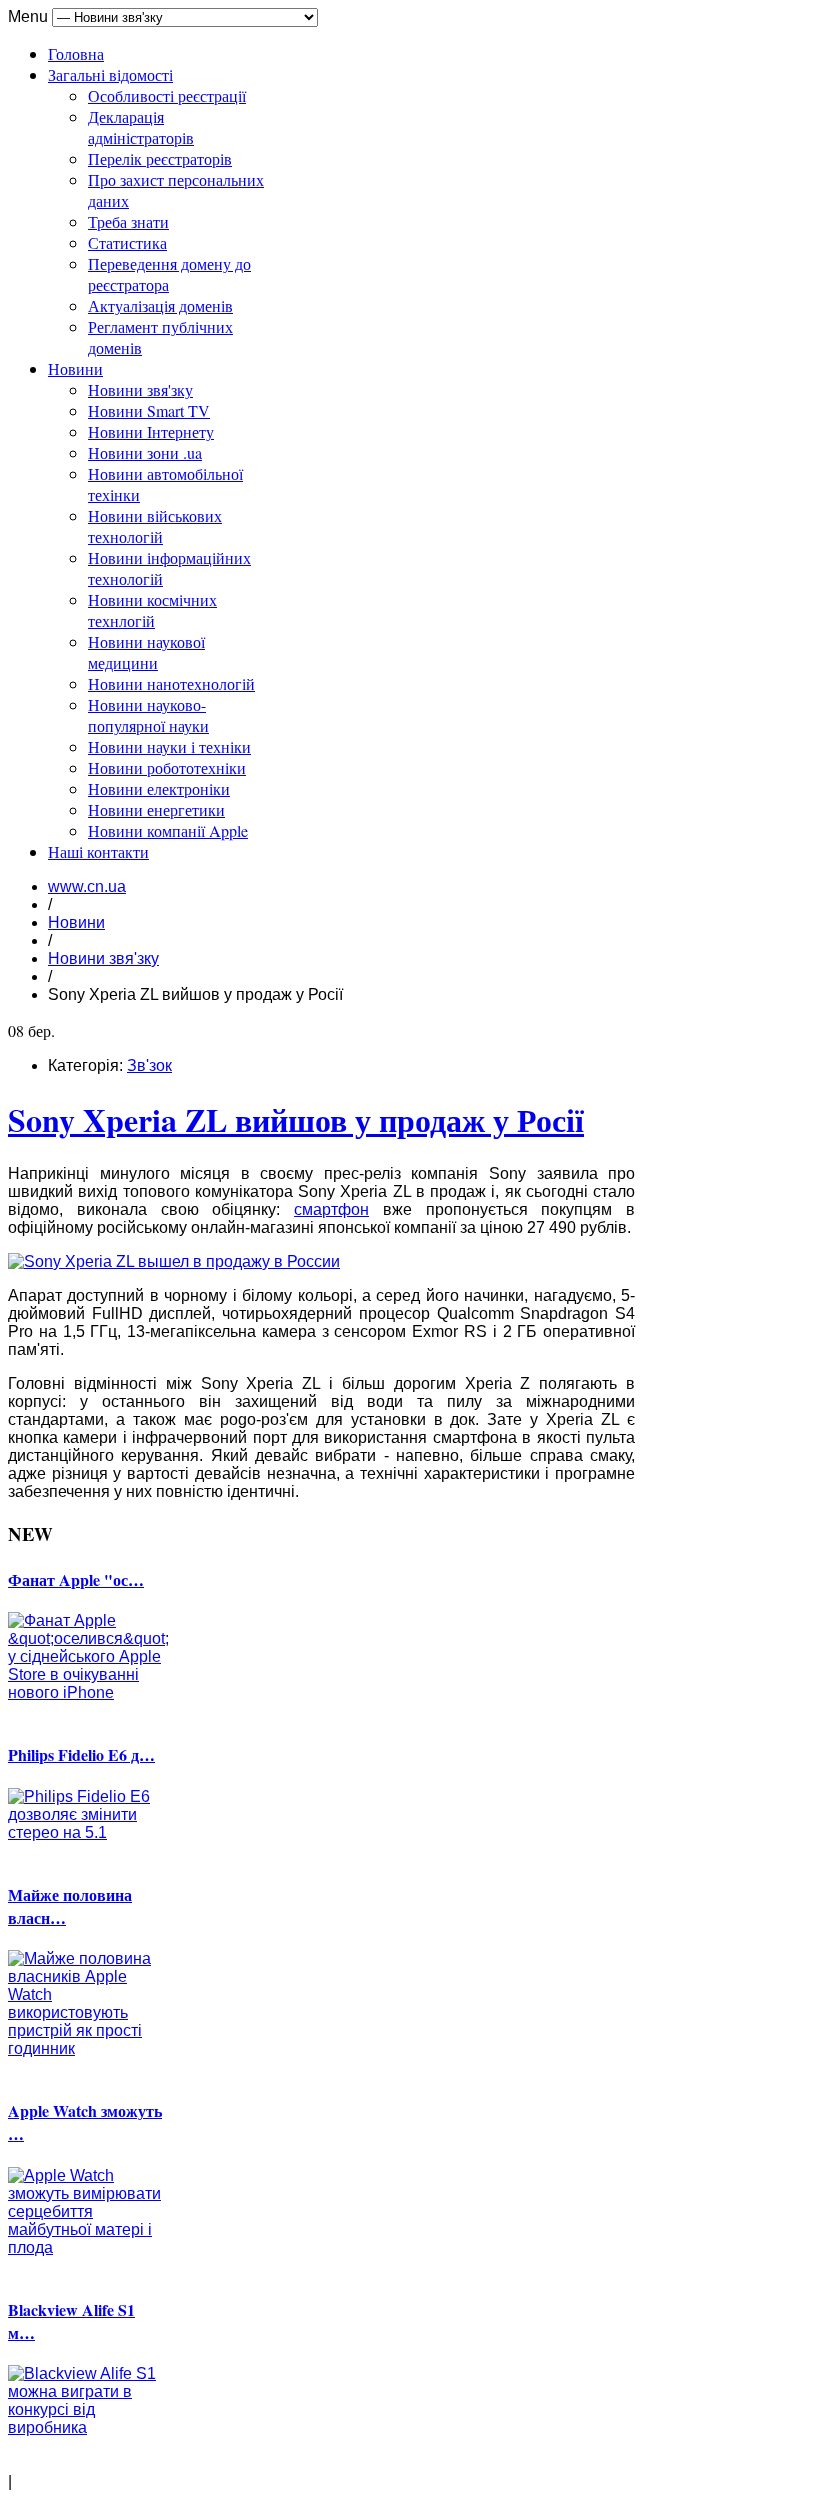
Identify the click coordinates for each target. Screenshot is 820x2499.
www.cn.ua (87, 886)
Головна (76, 53)
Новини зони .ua (145, 452)
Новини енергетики (156, 809)
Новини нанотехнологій (171, 683)
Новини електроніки (159, 788)
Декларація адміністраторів (141, 127)
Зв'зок (149, 1065)
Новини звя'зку (140, 389)
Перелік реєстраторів (160, 158)
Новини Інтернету (151, 431)
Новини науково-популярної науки (148, 715)
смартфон (331, 1209)
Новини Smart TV (149, 410)
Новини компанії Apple (168, 830)
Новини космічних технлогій (152, 610)
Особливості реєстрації (167, 95)
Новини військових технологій (155, 526)
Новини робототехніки (167, 767)
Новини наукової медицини (146, 652)
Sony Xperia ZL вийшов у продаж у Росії (296, 1119)
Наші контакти (98, 851)
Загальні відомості (110, 74)
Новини (75, 368)
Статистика (127, 242)
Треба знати (128, 221)
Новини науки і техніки (169, 746)
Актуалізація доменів (160, 305)
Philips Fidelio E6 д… (81, 1754)
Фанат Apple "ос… (76, 1579)
